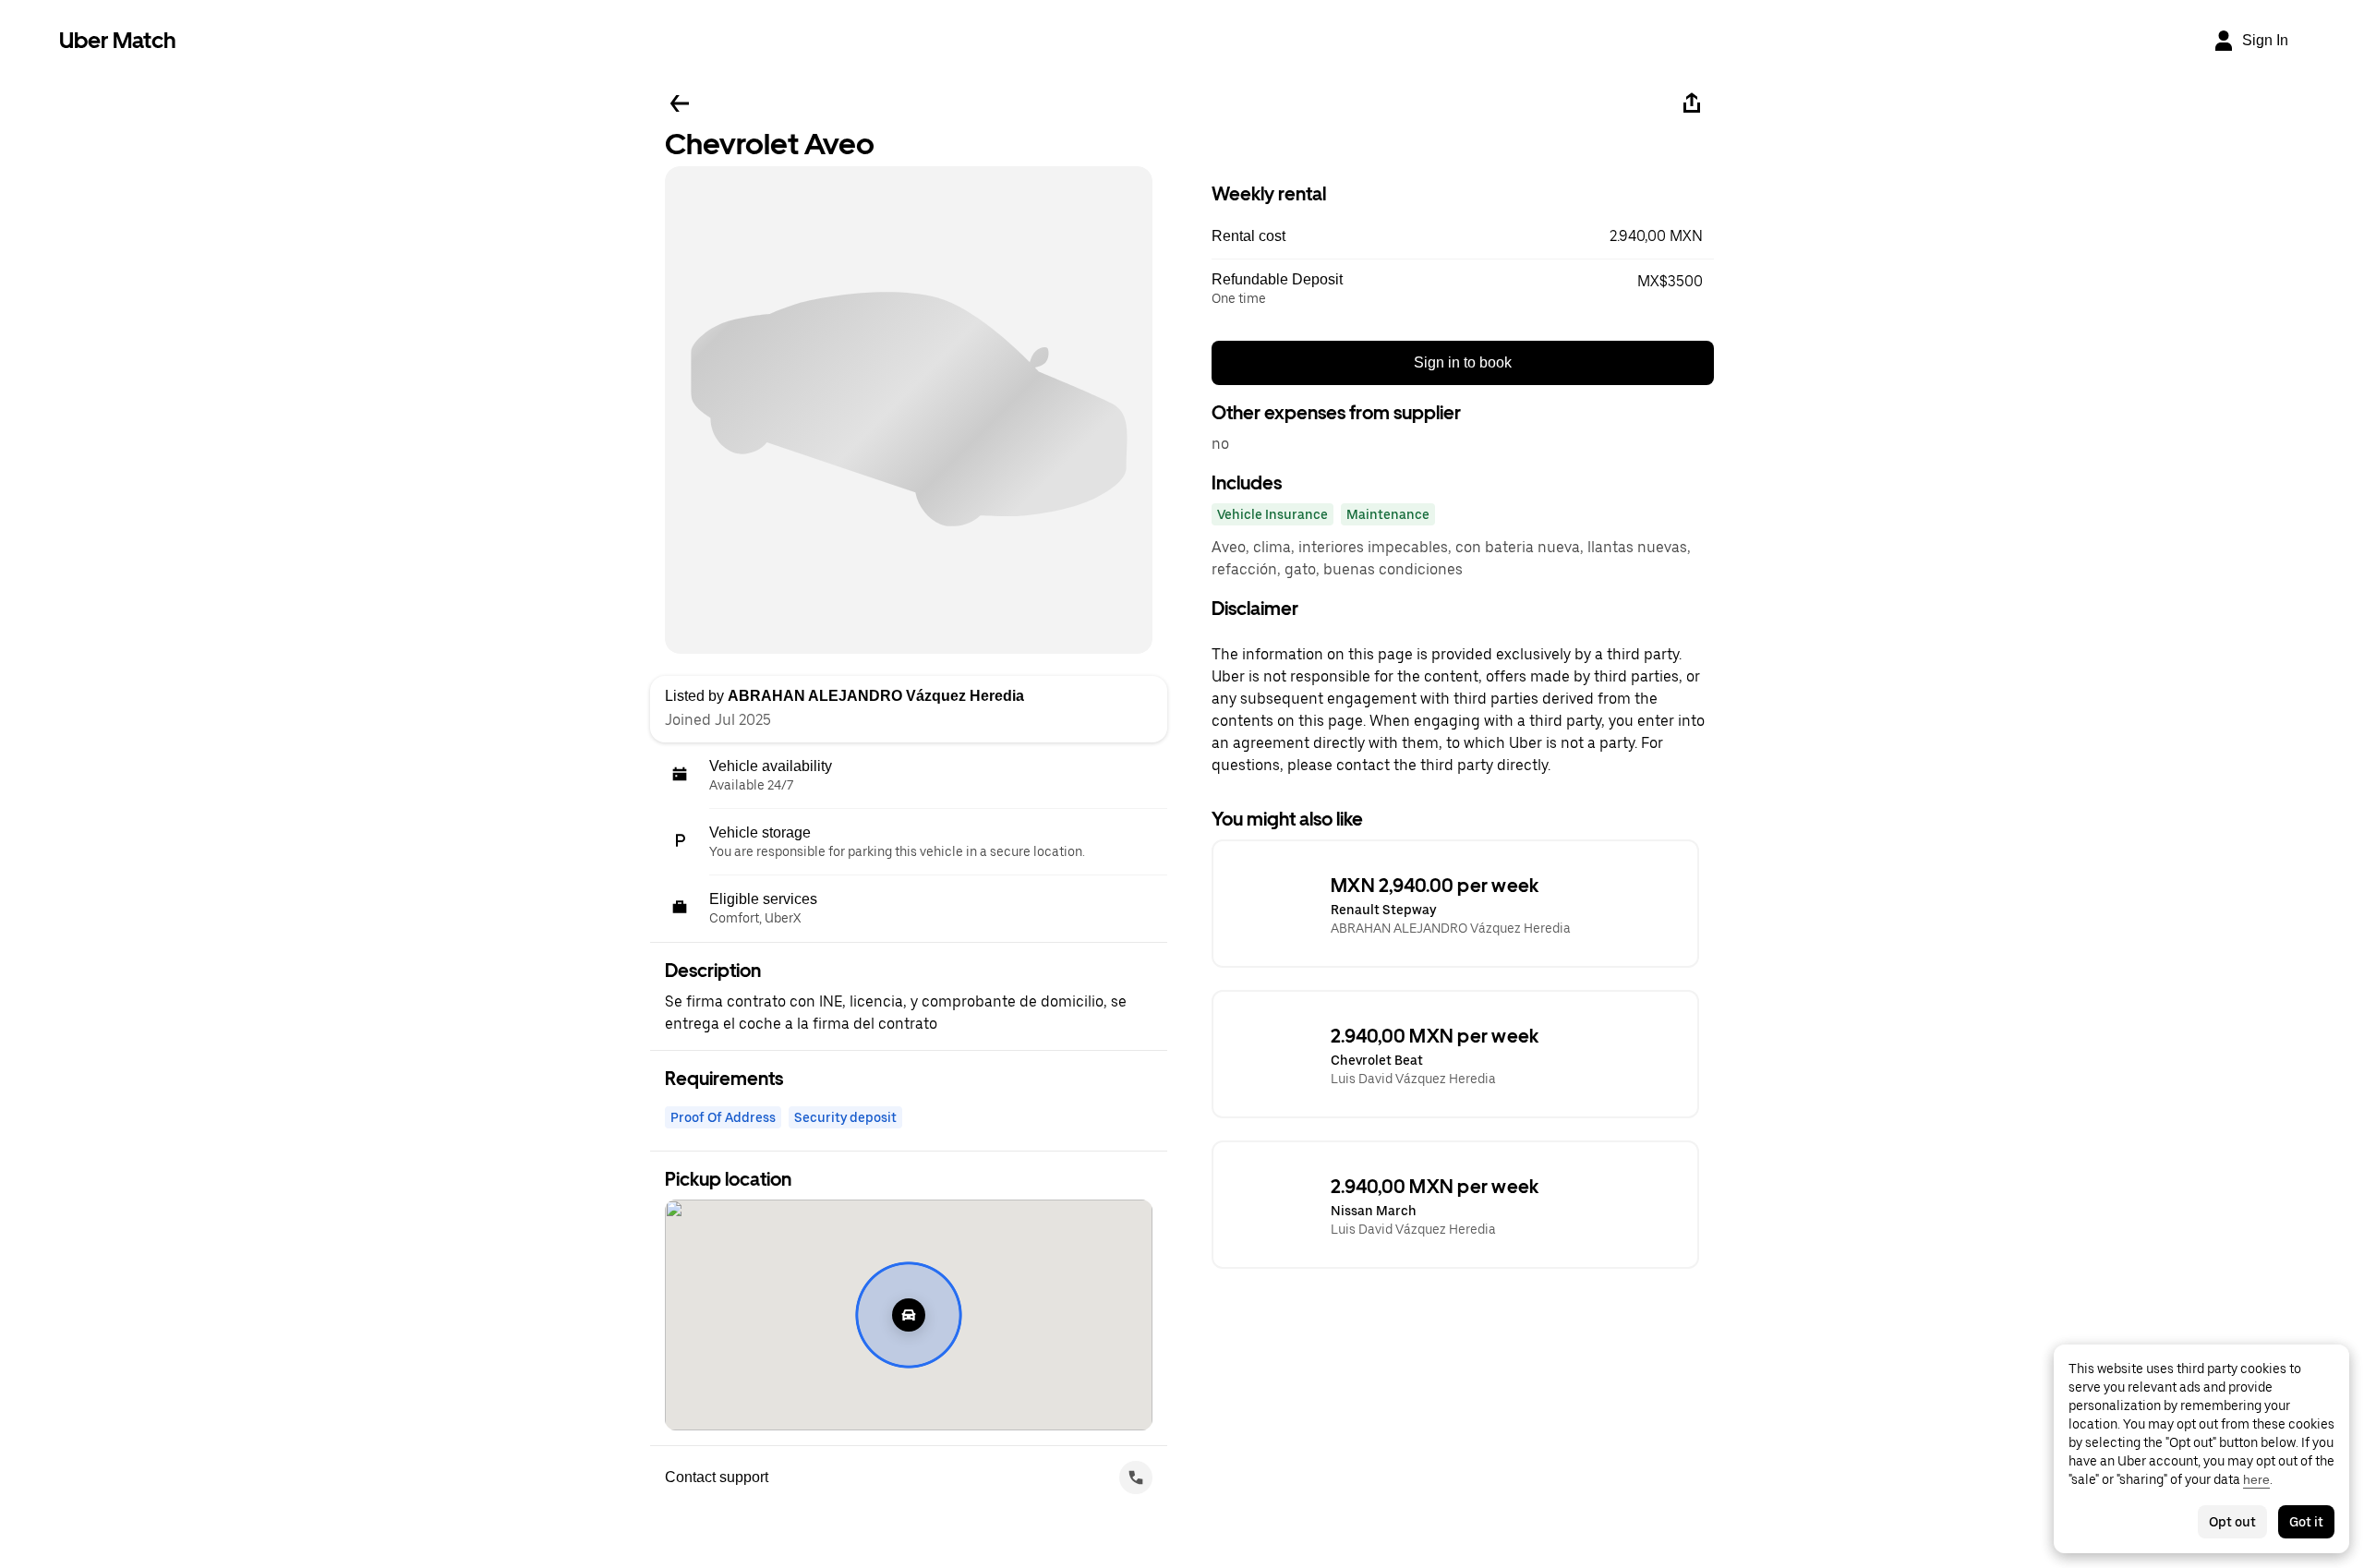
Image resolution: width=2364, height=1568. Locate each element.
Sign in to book (1463, 362)
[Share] (1692, 103)
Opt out (2232, 1522)
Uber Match (118, 40)
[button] (1463, 236)
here (2256, 1479)
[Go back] (680, 103)
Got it (2306, 1522)
